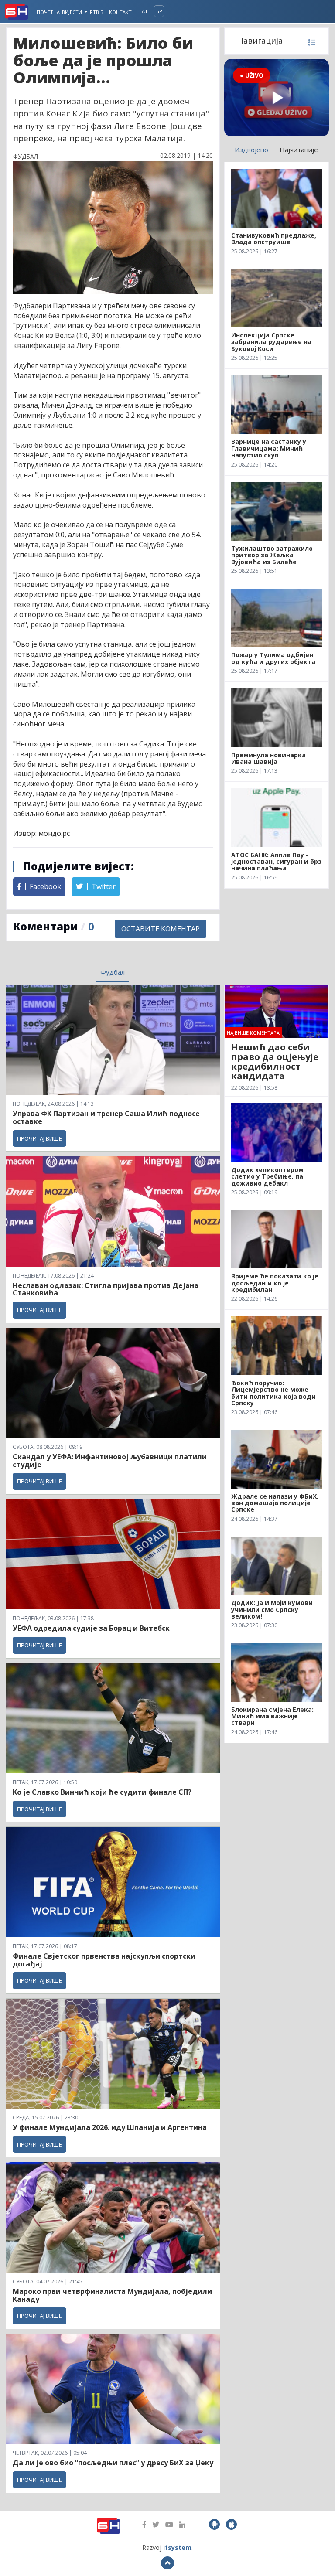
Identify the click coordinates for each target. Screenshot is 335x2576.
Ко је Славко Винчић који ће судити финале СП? (103, 1792)
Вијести (73, 12)
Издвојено (251, 150)
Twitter (103, 886)
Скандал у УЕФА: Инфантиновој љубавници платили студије (110, 1461)
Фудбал (113, 972)
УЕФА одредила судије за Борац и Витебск (91, 1628)
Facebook (44, 886)
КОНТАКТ (120, 12)
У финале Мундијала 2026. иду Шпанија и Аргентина (110, 2127)
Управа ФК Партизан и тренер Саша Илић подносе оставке (106, 1118)
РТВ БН (98, 12)
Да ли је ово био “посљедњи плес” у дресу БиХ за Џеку (113, 2463)
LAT (144, 11)
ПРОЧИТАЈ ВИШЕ (39, 1138)
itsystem (177, 2547)
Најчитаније (299, 150)
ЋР (159, 11)
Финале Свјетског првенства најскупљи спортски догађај (104, 1960)
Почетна (48, 12)
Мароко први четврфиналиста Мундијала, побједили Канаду (112, 2295)
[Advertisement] (277, 937)
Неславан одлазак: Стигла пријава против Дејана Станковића (106, 1289)
